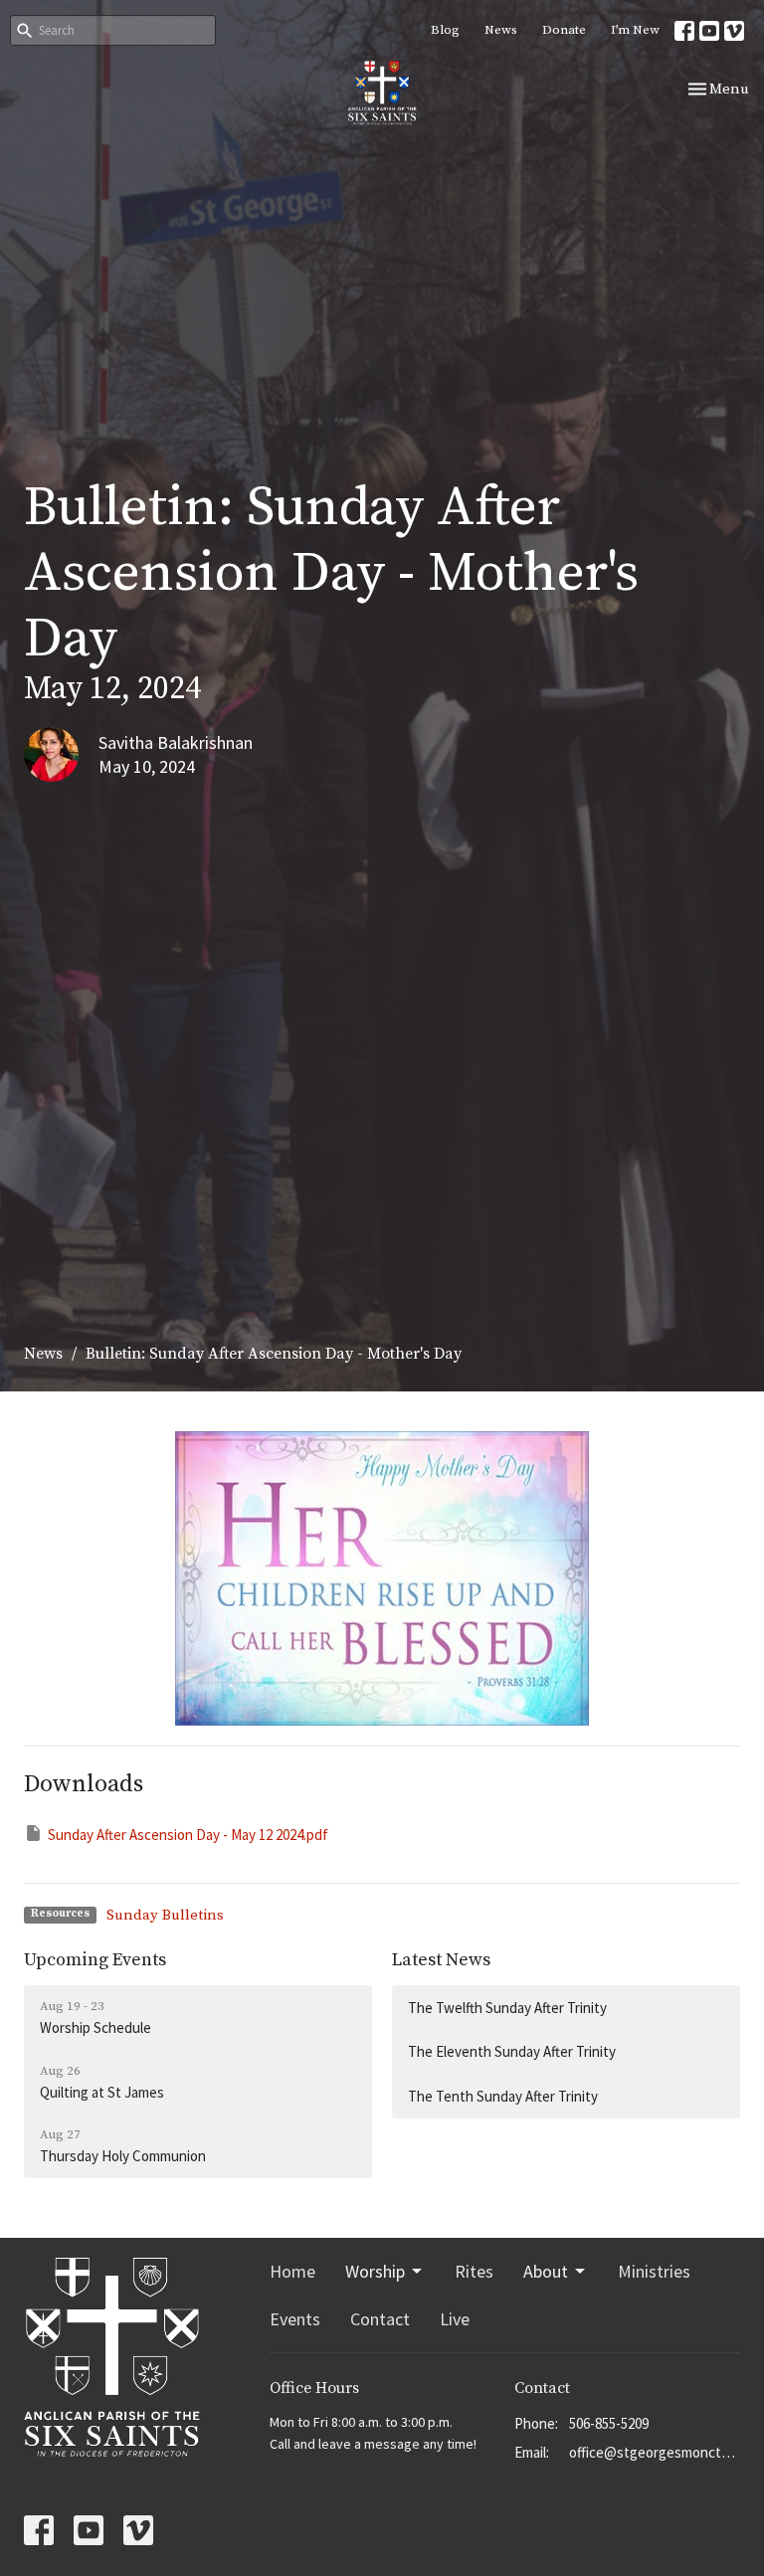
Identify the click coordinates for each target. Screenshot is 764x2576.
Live (455, 2319)
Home (292, 2271)
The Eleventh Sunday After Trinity (512, 2051)
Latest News (441, 1960)
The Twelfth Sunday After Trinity (507, 2008)
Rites (474, 2271)
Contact (380, 2319)
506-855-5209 (609, 2423)
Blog (445, 30)
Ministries (654, 2271)
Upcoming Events (95, 1960)
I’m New (635, 30)
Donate (564, 30)
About (546, 2271)
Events (295, 2319)
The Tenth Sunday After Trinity (503, 2096)
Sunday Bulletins (165, 1915)
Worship (375, 2271)
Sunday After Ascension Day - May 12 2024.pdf (188, 1835)
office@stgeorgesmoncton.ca (655, 2452)
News (501, 30)
